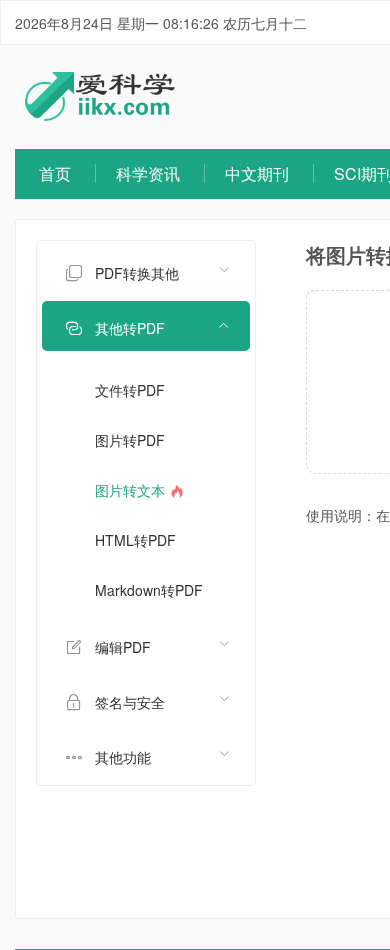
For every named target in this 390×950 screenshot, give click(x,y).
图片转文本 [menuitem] (132, 490)
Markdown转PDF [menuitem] (149, 590)
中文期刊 (257, 173)
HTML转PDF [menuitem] (135, 540)
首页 (55, 173)
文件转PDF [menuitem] (130, 390)
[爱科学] (100, 115)
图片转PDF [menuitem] (130, 440)
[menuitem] (146, 271)
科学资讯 (148, 173)
